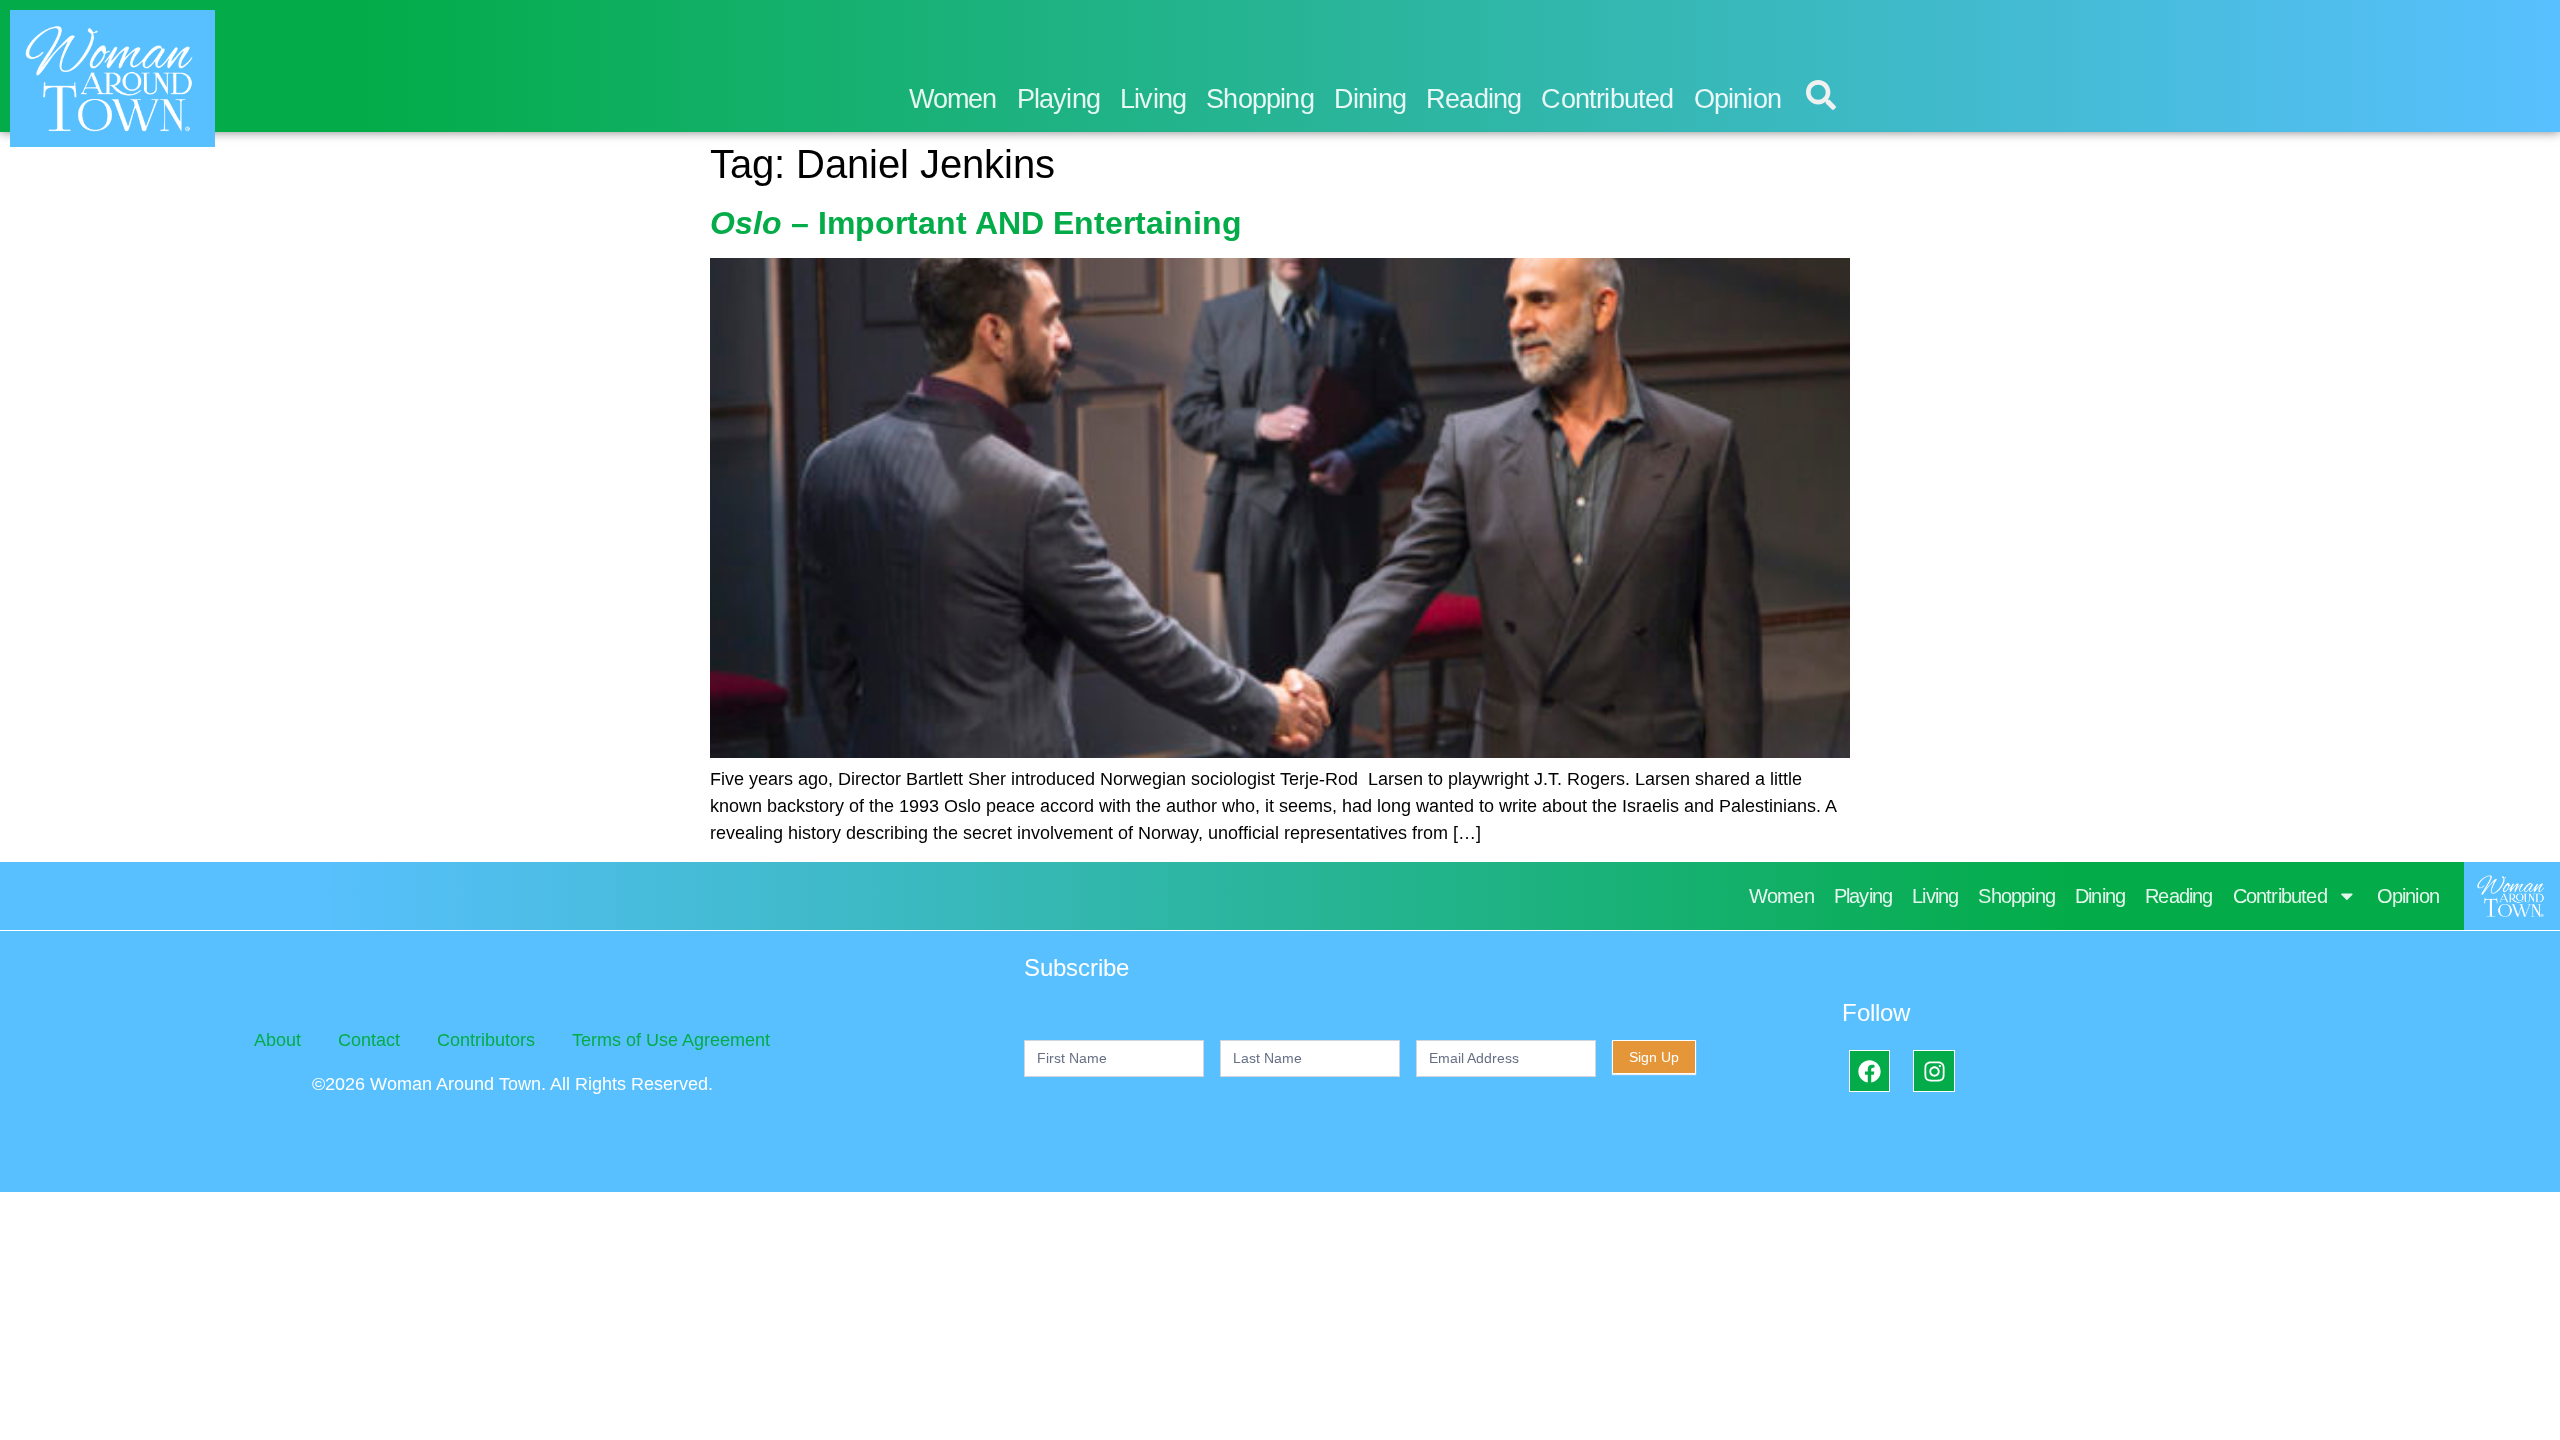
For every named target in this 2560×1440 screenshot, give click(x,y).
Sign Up (1654, 1057)
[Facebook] (1869, 1070)
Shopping (1260, 99)
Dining (1370, 99)
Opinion (1737, 99)
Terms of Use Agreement (671, 1040)
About (277, 1040)
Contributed (1607, 99)
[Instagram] (1933, 1070)
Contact (369, 1040)
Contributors (486, 1040)
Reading (1473, 99)
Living (1153, 99)
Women (953, 99)
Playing (1058, 99)
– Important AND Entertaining (976, 223)
